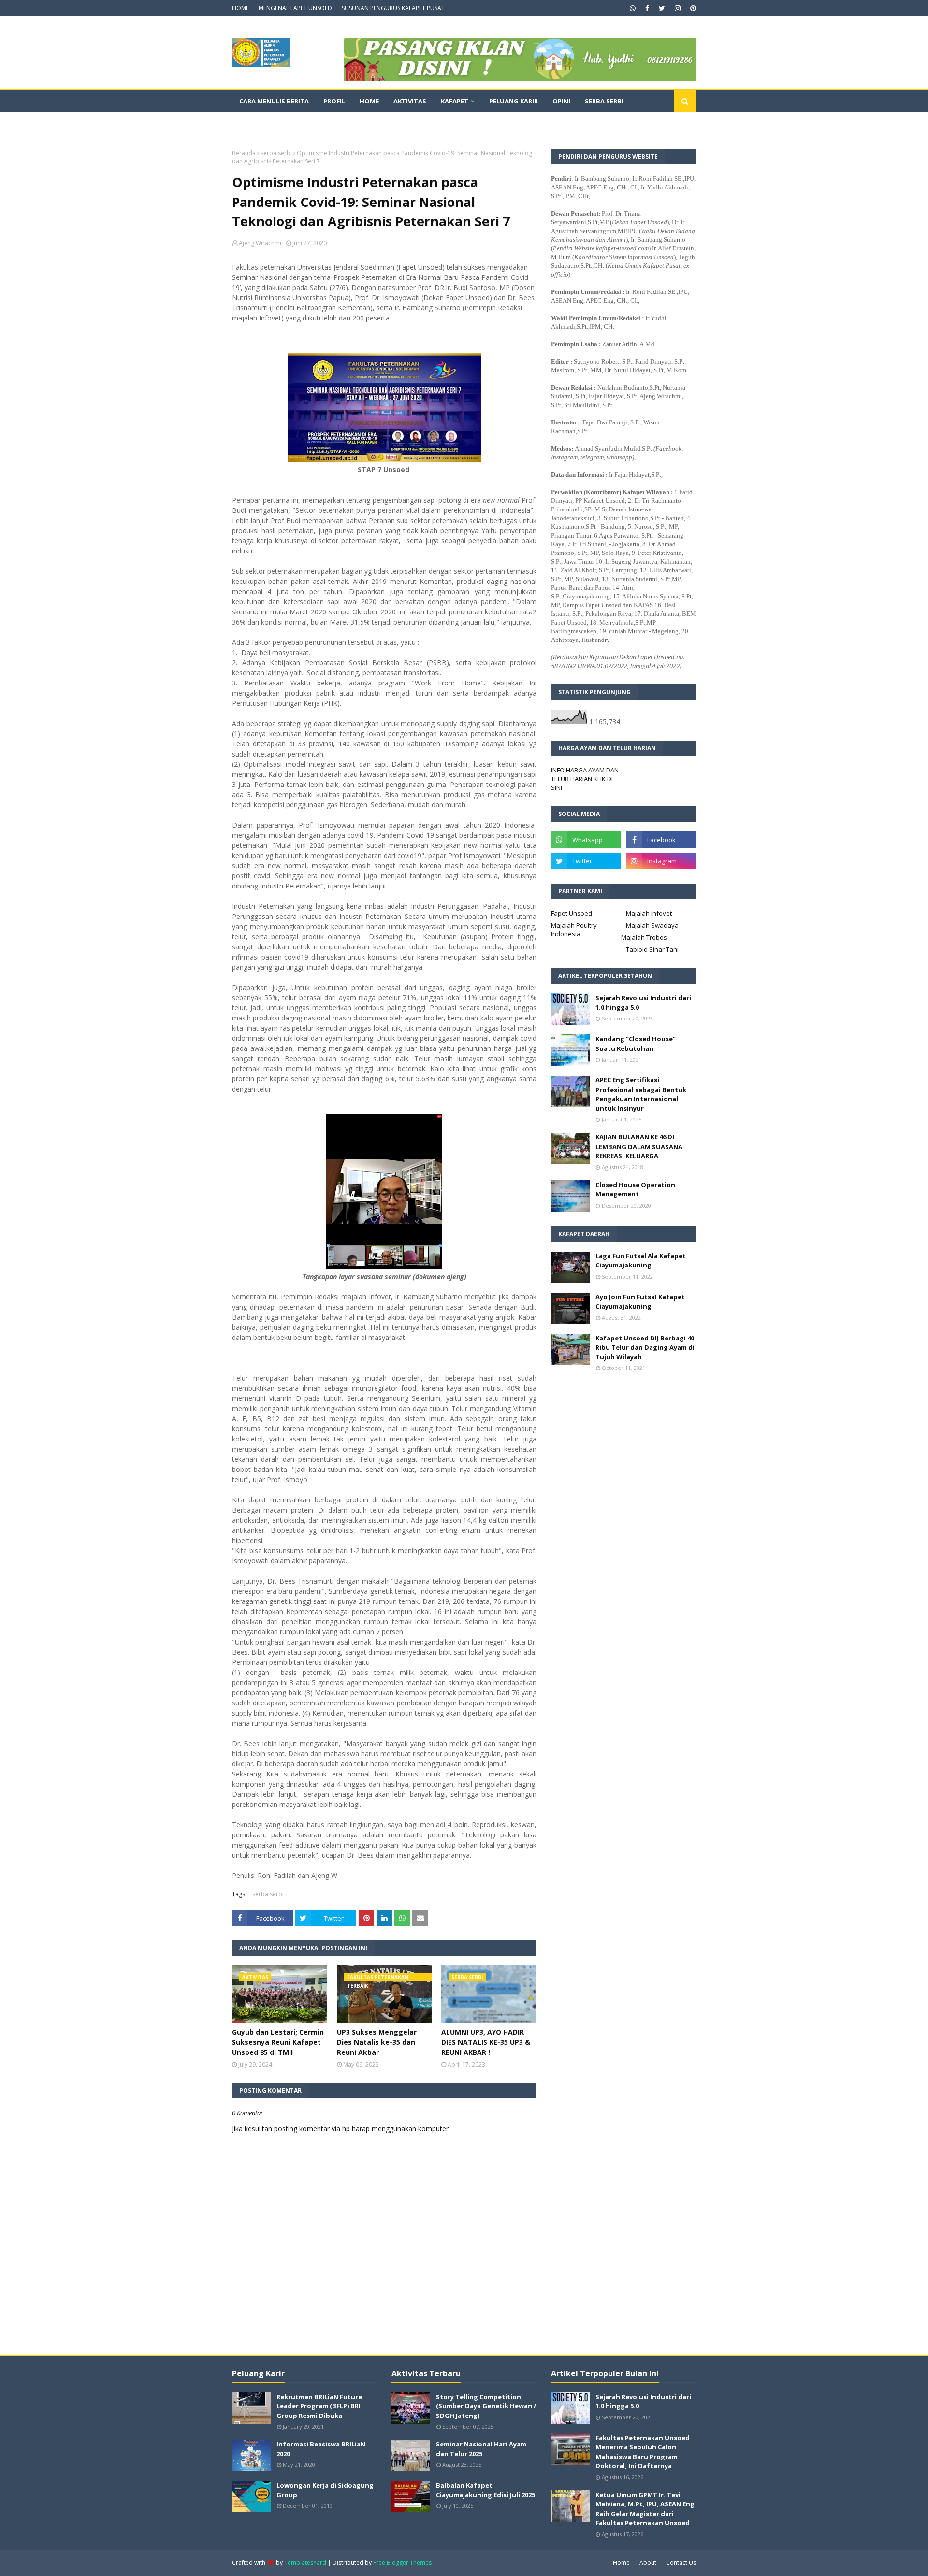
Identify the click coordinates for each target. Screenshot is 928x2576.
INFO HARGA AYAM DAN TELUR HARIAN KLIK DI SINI (585, 779)
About (648, 2563)
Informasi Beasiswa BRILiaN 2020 (321, 2449)
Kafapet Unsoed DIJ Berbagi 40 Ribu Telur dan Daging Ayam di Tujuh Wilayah (645, 1347)
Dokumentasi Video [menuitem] (273, 123)
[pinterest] (692, 8)
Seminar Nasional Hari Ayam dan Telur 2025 (481, 2449)
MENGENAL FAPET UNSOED (295, 8)
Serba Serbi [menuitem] (604, 101)
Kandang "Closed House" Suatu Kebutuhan (636, 1044)
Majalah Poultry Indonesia (574, 930)
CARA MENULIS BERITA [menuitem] (274, 101)
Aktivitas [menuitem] (410, 101)
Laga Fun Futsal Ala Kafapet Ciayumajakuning (641, 1261)
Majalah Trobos (644, 937)
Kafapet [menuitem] (455, 101)
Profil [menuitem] (334, 101)
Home (621, 2563)
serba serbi (276, 153)
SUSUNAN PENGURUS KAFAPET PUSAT (393, 8)
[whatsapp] (633, 8)
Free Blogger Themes (402, 2563)
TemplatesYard (305, 2563)
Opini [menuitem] (561, 101)
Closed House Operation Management (635, 1190)
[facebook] (647, 8)
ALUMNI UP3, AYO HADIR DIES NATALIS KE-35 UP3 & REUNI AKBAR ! (486, 2042)
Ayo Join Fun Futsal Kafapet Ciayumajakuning (640, 1302)
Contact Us (681, 2563)
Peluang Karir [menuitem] (514, 101)
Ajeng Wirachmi (260, 243)
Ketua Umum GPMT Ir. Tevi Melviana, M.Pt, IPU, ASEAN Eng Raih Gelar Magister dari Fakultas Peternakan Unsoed (645, 2509)
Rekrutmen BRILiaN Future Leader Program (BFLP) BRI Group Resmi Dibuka (319, 2406)
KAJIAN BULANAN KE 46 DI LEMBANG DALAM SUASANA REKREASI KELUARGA (639, 1146)
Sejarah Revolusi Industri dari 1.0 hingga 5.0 (643, 1003)
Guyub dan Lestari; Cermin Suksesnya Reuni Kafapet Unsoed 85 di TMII (278, 2042)
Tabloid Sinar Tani (652, 949)
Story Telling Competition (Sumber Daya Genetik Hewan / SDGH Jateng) (486, 2406)
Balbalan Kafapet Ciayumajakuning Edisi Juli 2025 (486, 2490)
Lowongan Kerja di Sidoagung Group (325, 2490)
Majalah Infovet (649, 913)
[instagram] (678, 8)
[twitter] (662, 8)
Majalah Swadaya (652, 925)
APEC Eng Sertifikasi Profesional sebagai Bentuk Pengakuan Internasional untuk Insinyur (641, 1094)
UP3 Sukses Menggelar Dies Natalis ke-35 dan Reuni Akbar (377, 2042)
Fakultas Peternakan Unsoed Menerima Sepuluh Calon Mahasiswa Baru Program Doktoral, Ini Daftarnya (643, 2452)
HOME (240, 8)
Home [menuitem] (369, 101)
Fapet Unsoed (572, 913)
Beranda (244, 153)
